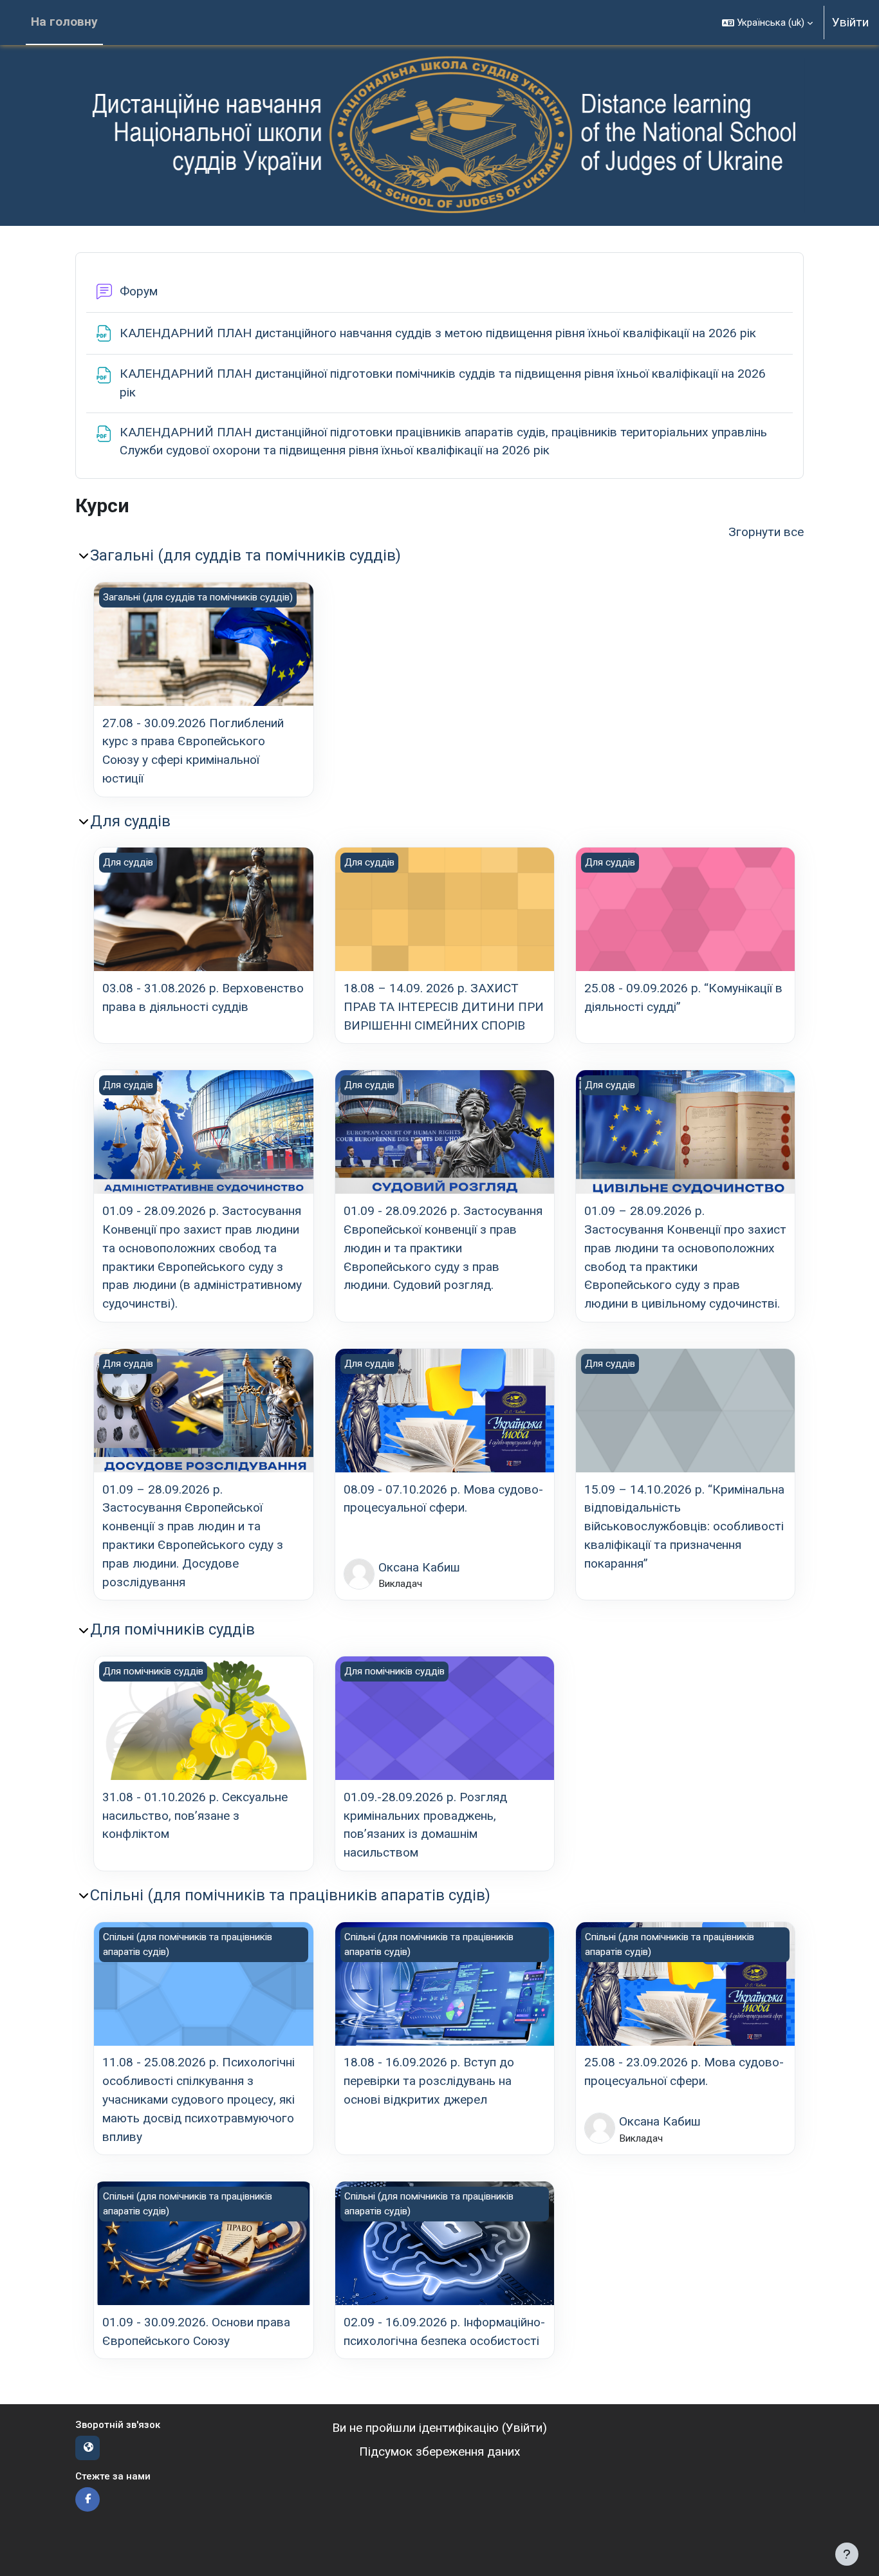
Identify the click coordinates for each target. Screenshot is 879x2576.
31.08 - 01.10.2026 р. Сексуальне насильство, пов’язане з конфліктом (195, 1816)
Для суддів (130, 821)
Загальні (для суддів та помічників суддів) (245, 555)
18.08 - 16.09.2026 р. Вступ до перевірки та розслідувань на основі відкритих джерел (429, 2081)
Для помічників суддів (172, 1629)
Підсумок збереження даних (440, 2451)
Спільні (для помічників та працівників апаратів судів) (290, 1895)
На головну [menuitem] (64, 22)
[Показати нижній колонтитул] (847, 2554)
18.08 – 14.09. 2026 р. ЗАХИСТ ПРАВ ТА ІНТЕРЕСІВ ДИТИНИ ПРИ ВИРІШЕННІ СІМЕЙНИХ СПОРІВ (444, 1007)
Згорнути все (766, 532)
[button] (767, 23)
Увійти (850, 22)
